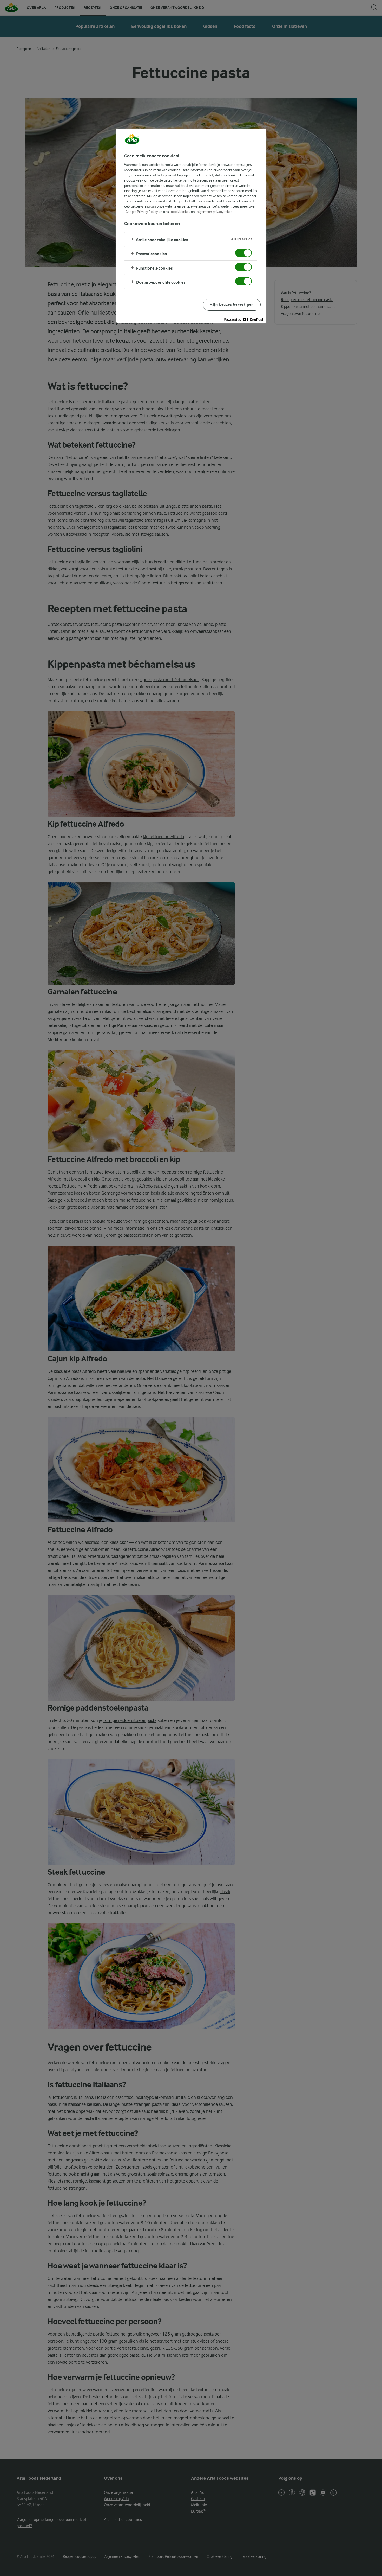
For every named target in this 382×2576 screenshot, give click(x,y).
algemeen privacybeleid (215, 212)
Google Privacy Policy (142, 212)
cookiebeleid (181, 212)
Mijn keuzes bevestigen (232, 305)
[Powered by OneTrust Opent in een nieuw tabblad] (243, 319)
